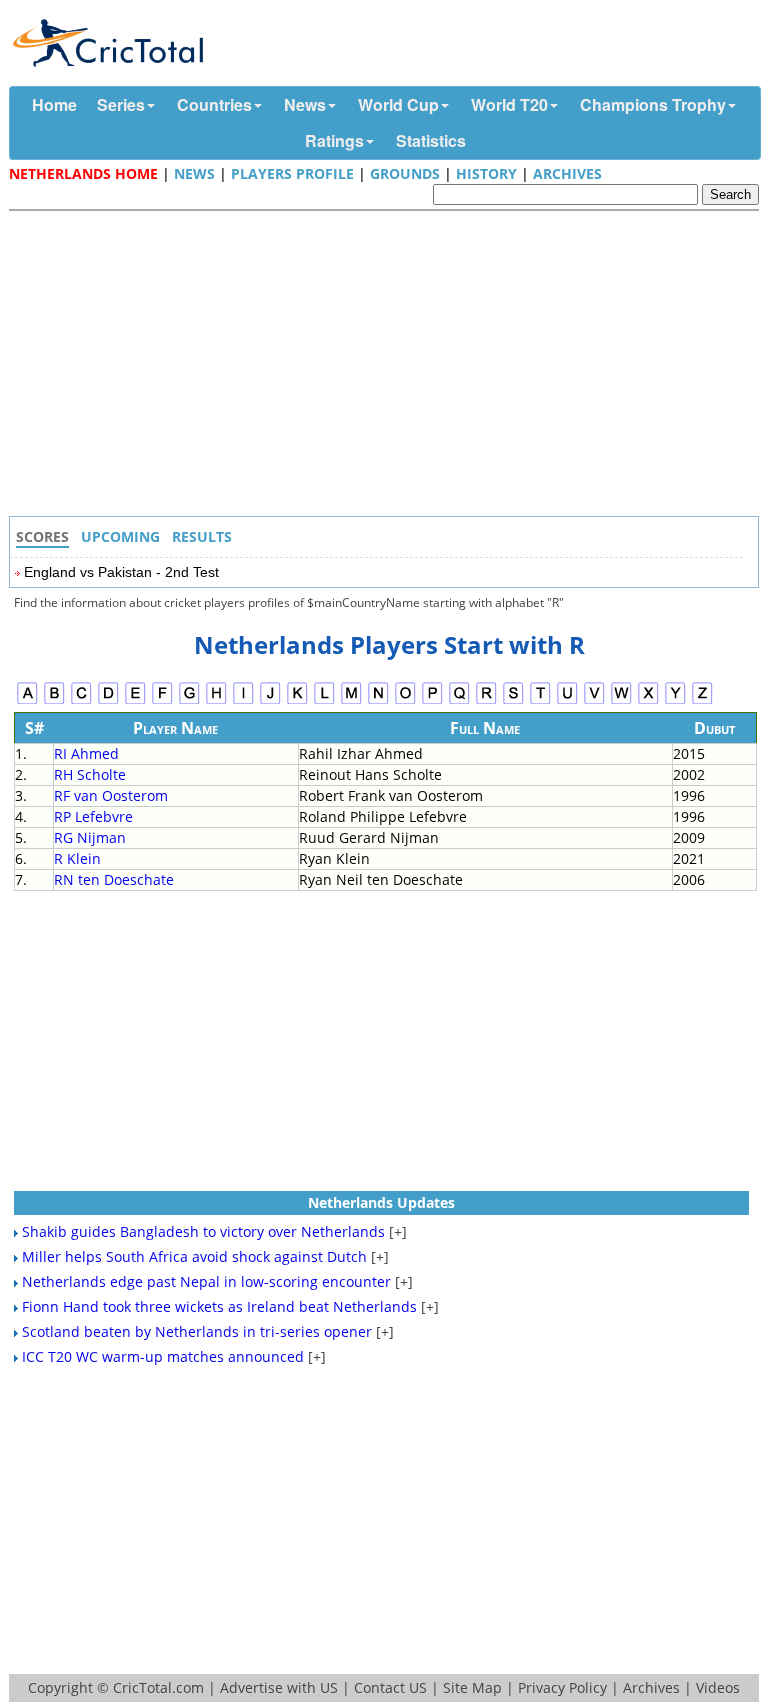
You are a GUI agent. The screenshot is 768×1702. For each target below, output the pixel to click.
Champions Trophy (653, 104)
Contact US (390, 1687)
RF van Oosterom (111, 795)
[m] (351, 701)
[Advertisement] (389, 366)
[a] (27, 701)
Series (121, 104)
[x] (648, 701)
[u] (567, 701)
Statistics (431, 140)
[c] (81, 701)
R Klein (77, 858)
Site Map (472, 1687)
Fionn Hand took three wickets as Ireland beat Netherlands (219, 1306)
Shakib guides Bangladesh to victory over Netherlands (203, 1231)
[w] (621, 701)
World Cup (398, 104)
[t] (540, 701)
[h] (216, 701)
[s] (513, 701)
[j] (270, 701)
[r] (486, 701)
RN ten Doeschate (114, 879)
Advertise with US (279, 1687)
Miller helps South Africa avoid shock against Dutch (194, 1256)
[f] (162, 701)
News (305, 104)
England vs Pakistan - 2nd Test (121, 572)
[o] (405, 701)
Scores (42, 536)
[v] (594, 701)
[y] (675, 701)
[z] (702, 701)
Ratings (334, 140)
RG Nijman (90, 837)
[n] (378, 701)
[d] (108, 701)
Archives (567, 173)
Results (202, 536)
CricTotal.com (158, 1687)
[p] (432, 701)
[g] (189, 701)
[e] (135, 701)
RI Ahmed (86, 753)
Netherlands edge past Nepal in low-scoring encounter (206, 1281)
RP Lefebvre (93, 816)
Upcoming (120, 536)
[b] (54, 701)
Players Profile (292, 173)
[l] (324, 701)
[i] (243, 701)
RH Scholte (90, 774)
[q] (459, 701)
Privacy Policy (562, 1687)
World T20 (509, 104)
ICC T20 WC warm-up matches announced (163, 1356)
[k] (297, 701)
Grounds (405, 173)
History (486, 173)
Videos (718, 1687)
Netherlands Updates (381, 1202)
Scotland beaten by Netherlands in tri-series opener (197, 1331)
